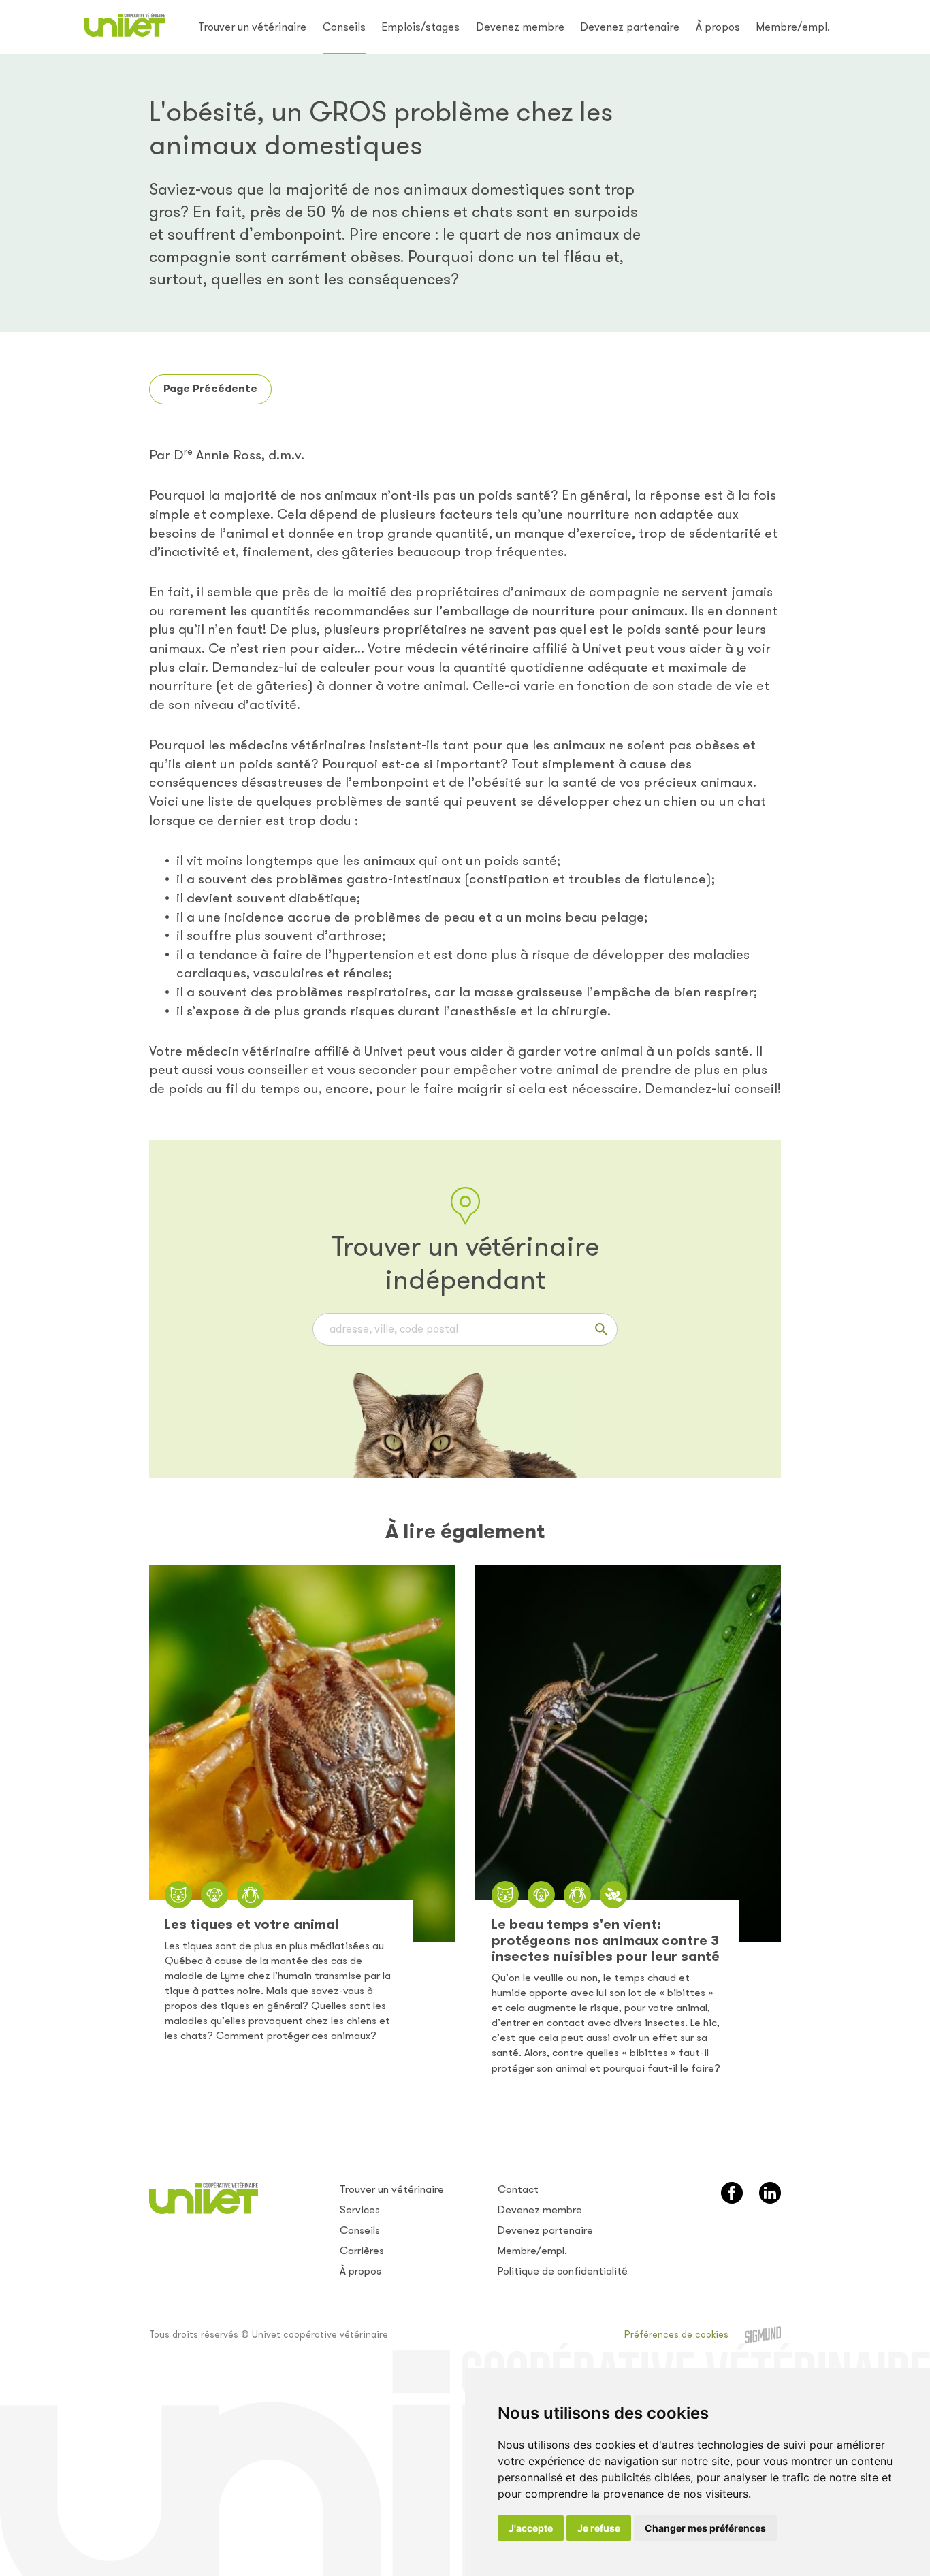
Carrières (362, 2251)
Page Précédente (210, 388)
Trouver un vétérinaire (252, 27)
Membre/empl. (793, 27)
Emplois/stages (420, 27)
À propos (718, 27)
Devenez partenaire (630, 27)
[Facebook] (732, 2193)
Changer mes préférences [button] (705, 2528)
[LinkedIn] (770, 2193)
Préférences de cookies (676, 2335)
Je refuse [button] (599, 2528)
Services (360, 2210)
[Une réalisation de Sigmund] (763, 2335)
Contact (518, 2189)
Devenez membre (520, 27)
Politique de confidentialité (563, 2271)
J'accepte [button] (531, 2528)
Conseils (344, 27)
